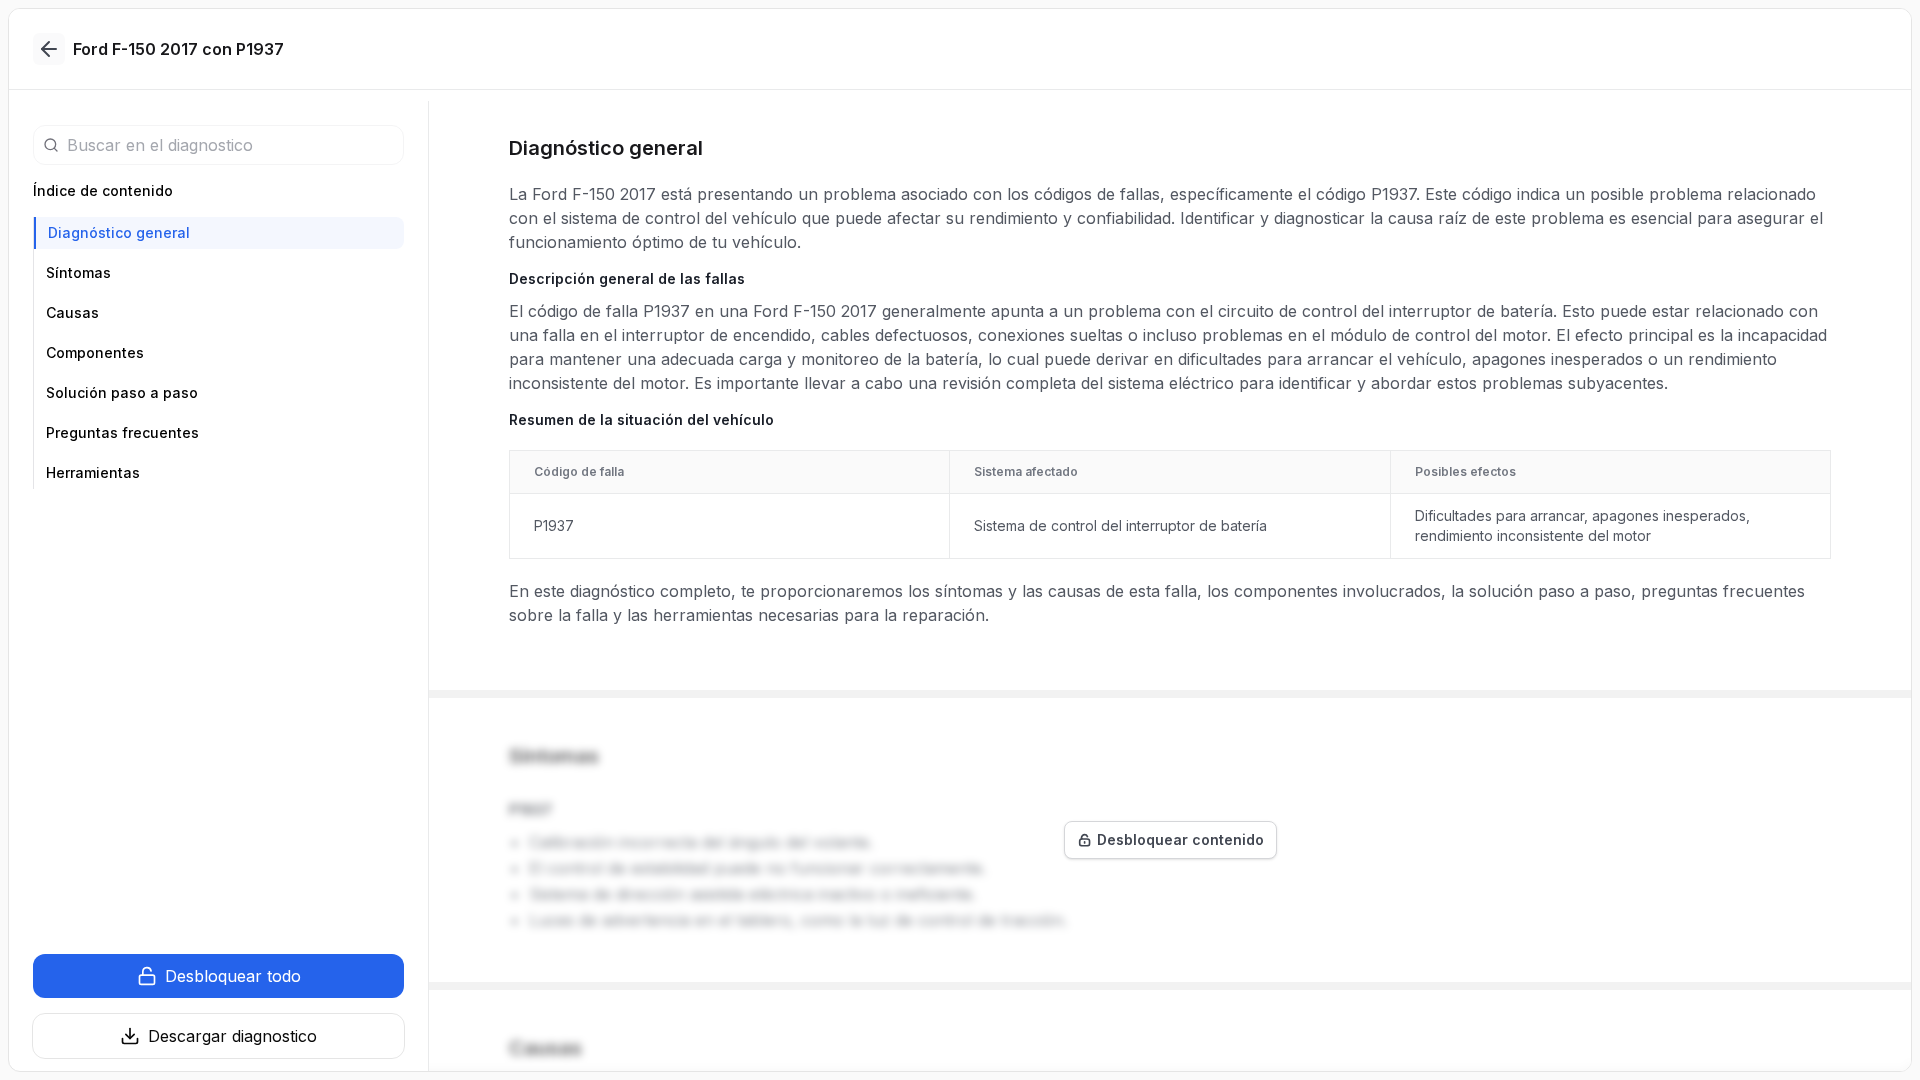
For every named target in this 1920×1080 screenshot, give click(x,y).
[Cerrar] (49, 49)
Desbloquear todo (233, 976)
